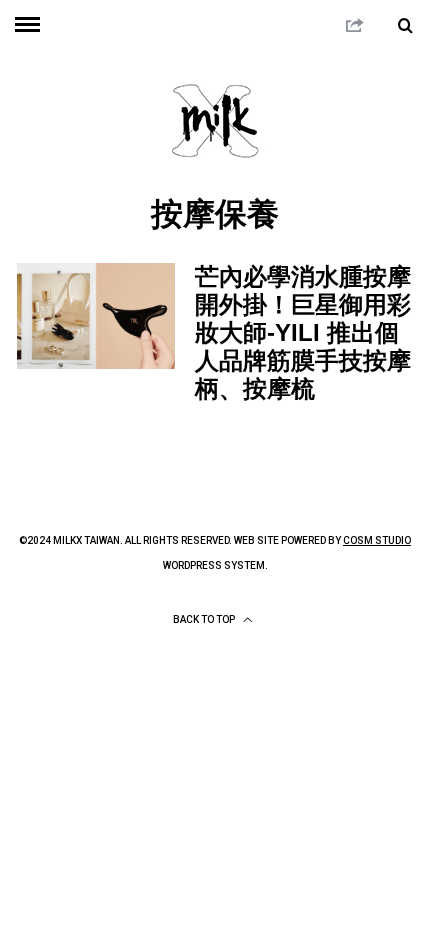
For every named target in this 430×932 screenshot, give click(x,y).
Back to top (205, 619)
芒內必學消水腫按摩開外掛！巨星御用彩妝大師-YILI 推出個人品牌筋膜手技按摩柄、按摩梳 (303, 332)
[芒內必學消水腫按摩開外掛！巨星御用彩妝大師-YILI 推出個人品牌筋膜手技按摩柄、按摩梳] (96, 315)
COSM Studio (377, 540)
